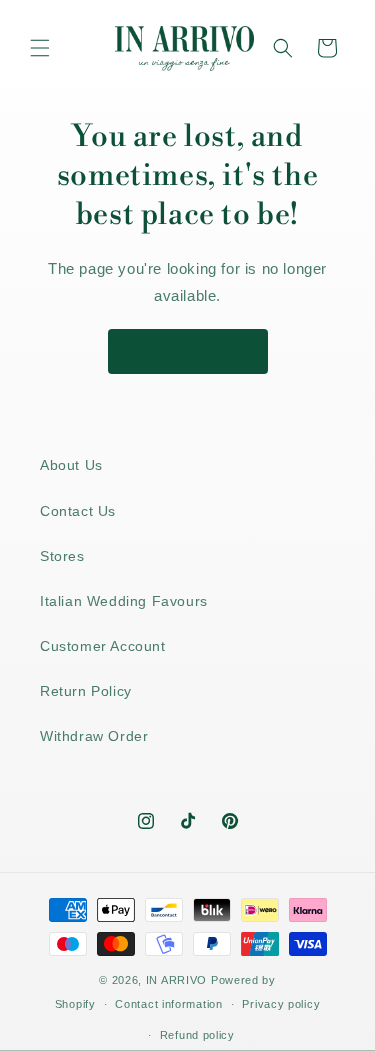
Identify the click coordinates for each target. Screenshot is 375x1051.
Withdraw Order (94, 736)
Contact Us (78, 511)
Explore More (188, 351)
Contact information (168, 1004)
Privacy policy (281, 1004)
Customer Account (103, 646)
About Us (71, 465)
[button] (40, 48)
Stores (62, 556)
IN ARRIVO (176, 980)
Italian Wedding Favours (124, 601)
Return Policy (86, 691)
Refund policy (197, 1035)
